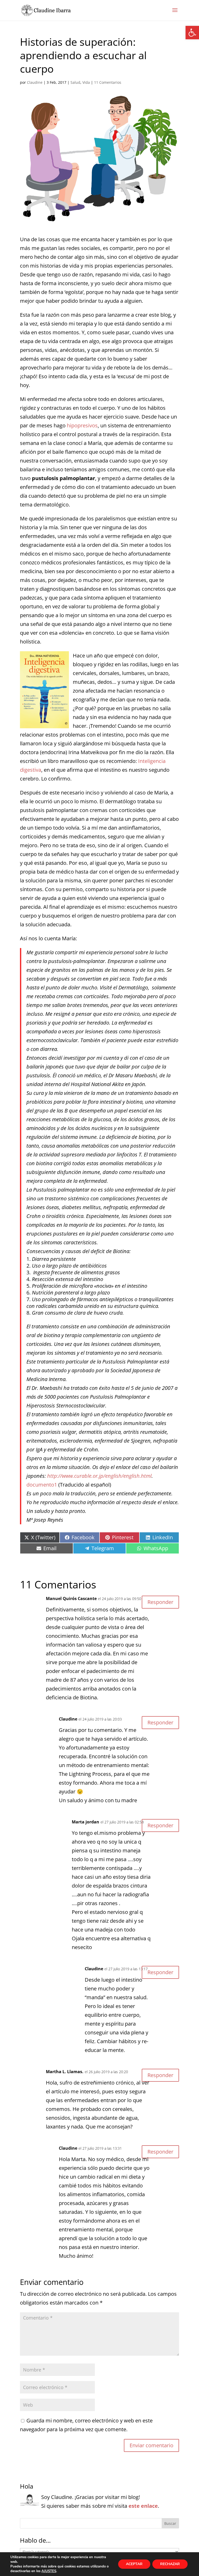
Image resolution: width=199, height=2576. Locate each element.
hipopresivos (82, 425)
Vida (86, 82)
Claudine (35, 82)
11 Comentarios (108, 82)
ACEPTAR (134, 2564)
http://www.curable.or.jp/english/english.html (99, 1476)
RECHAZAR (170, 2564)
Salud (75, 82)
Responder (160, 1602)
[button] (192, 33)
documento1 (42, 1485)
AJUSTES (49, 2571)
